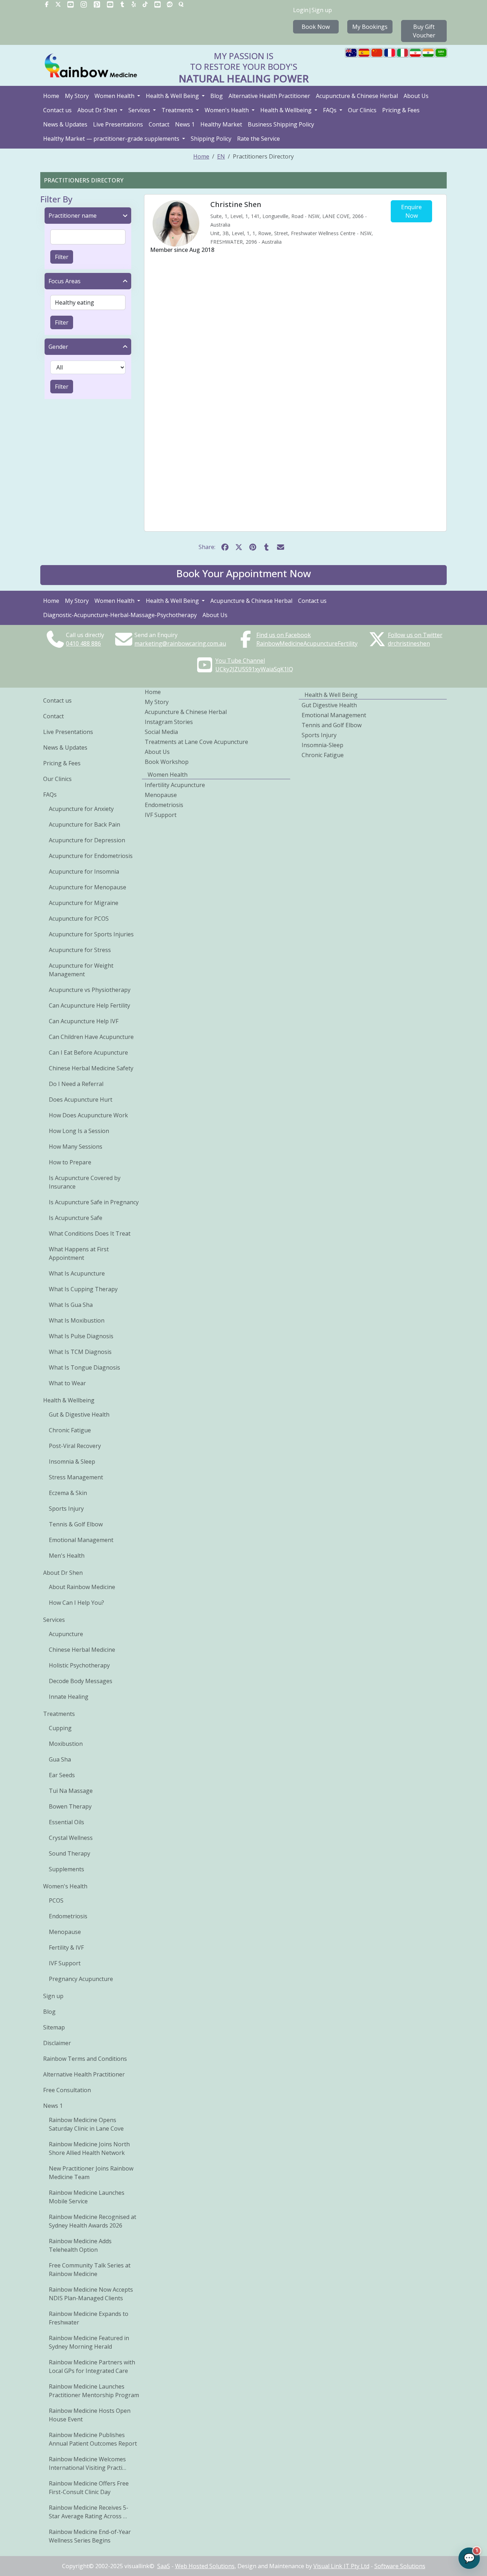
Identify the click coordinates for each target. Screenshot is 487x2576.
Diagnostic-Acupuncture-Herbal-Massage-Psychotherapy (120, 615)
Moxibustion (66, 1744)
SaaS (164, 2566)
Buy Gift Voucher (424, 31)
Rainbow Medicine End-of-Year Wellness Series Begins (90, 2536)
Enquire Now (411, 211)
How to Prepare (70, 1162)
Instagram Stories (169, 722)
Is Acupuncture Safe (76, 1218)
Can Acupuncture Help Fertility (89, 1005)
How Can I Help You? (76, 1603)
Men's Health (67, 1556)
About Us (416, 96)
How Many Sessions (76, 1147)
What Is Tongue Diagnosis (84, 1367)
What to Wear (67, 1383)
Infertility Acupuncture (175, 785)
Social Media (161, 732)
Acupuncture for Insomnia (84, 871)
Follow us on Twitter (415, 635)
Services (140, 110)
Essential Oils (66, 1822)
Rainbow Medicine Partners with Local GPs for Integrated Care (92, 2366)
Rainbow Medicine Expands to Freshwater (89, 2318)
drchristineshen (409, 643)
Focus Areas (65, 281)
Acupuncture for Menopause (88, 887)
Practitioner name (73, 216)
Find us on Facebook (284, 635)
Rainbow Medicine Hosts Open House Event (90, 2415)
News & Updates (65, 124)
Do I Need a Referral (76, 1084)
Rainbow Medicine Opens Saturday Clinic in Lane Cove (86, 2124)
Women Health (115, 96)
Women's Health (227, 110)
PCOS (56, 1900)
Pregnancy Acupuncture (81, 1979)
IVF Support (65, 1963)
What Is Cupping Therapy (83, 1289)
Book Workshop (167, 762)
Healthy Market (221, 124)
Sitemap (54, 2027)
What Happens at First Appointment (79, 1253)
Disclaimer (57, 2043)
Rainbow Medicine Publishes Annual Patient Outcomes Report (93, 2439)
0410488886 (83, 643)
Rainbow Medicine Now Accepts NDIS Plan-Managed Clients (91, 2294)
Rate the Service (258, 139)
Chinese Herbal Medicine (82, 1650)
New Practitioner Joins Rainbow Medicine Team (91, 2173)
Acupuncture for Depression (87, 840)
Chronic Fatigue (70, 1430)
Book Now (316, 27)
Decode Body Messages (81, 1681)
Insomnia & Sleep (72, 1462)
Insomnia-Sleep (322, 745)
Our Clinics (362, 110)
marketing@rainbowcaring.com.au (180, 643)
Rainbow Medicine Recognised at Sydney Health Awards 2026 (93, 2221)
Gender (58, 347)
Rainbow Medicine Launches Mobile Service (87, 2197)
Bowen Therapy (70, 1806)
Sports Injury (66, 1509)
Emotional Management (81, 1540)
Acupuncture (66, 1634)
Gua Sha (60, 1759)
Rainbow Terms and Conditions (85, 2059)
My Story (77, 96)
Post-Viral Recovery (75, 1446)
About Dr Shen (98, 110)
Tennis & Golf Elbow (76, 1524)
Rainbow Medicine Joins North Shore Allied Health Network (89, 2148)
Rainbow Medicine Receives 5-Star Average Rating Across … (89, 2512)
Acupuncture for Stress (80, 950)
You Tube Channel (240, 661)
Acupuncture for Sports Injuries (91, 934)
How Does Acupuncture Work (88, 1115)
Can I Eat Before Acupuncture (88, 1052)
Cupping (60, 1728)
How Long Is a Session (79, 1131)
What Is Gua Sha (71, 1305)
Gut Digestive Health (329, 705)
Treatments (178, 110)
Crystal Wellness (71, 1838)
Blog (217, 96)
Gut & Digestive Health (79, 1414)
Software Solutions (400, 2566)
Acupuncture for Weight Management (81, 970)
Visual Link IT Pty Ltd (341, 2566)
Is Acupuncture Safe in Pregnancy (94, 1202)
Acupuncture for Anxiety (81, 809)
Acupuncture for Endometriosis (91, 856)
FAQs (330, 110)
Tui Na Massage (71, 1791)
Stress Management (76, 1477)
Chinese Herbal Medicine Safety (91, 1068)
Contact (159, 124)
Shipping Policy (211, 139)
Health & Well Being (173, 96)
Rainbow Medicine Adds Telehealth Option (80, 2245)
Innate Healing (69, 1697)
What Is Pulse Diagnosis (81, 1336)
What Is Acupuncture (77, 1273)
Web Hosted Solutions (205, 2566)
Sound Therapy (70, 1853)
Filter (62, 257)
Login (301, 10)
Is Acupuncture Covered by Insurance (85, 1182)
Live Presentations (118, 124)
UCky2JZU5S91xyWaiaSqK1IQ (254, 669)
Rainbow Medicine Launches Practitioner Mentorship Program (94, 2391)
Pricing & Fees (401, 110)
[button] (243, 575)
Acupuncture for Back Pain (84, 824)
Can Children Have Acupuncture (91, 1037)
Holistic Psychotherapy (79, 1665)
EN (221, 156)
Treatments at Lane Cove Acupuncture (196, 742)
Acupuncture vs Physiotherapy (90, 990)
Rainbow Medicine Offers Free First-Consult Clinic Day (89, 2488)
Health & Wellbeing (287, 110)
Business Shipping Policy (281, 124)
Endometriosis (68, 1916)
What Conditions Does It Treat (90, 1233)
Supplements (66, 1869)
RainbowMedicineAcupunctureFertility (307, 643)
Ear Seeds (62, 1775)
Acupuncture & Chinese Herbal (357, 96)
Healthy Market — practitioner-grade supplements (112, 139)
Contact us (57, 110)
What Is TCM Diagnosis (80, 1352)
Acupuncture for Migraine (84, 903)
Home (51, 96)
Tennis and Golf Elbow (332, 725)
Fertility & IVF (66, 1947)
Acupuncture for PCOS (79, 919)
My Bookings (370, 27)
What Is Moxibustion (77, 1320)
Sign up (322, 10)
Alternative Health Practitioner (269, 96)
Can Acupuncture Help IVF (84, 1021)
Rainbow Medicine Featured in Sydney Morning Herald (89, 2342)
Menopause (65, 1932)
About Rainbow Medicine (82, 1587)
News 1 (185, 124)
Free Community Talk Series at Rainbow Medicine (90, 2270)
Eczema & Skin (68, 1493)
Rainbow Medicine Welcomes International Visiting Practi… (88, 2463)
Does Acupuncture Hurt (81, 1100)
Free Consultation (67, 2090)
